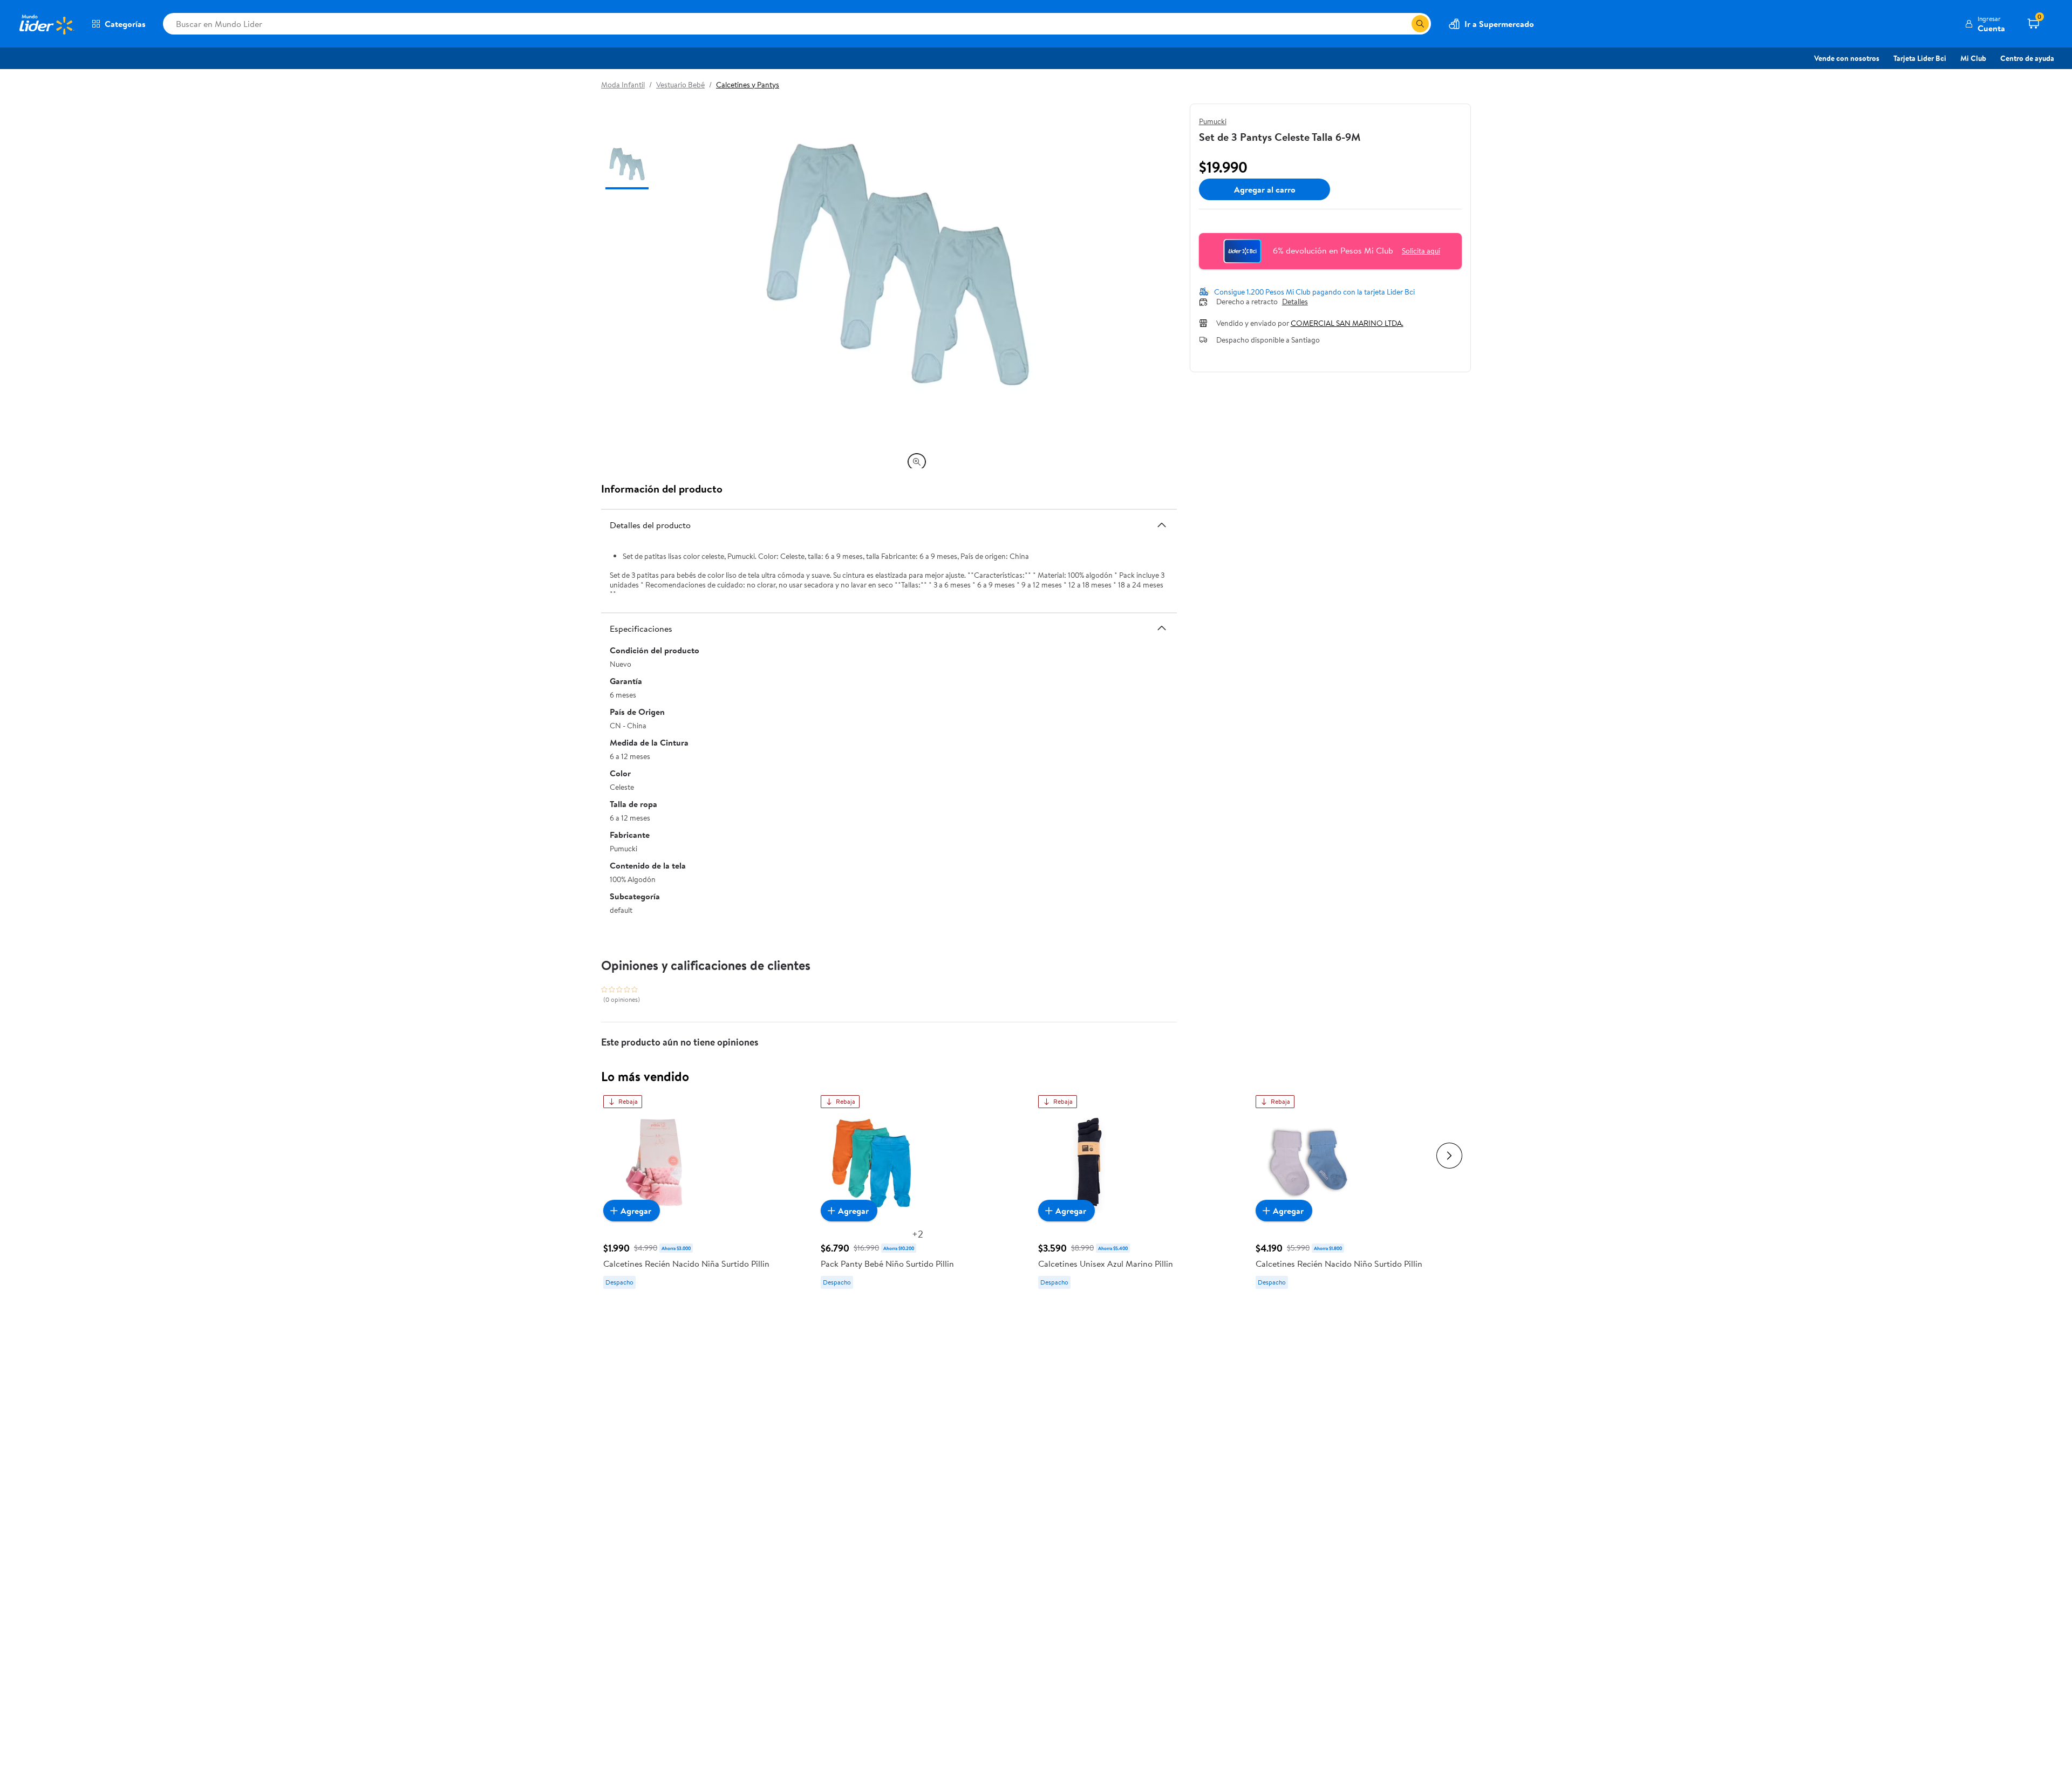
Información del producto (662, 489)
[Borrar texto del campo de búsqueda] (1403, 24)
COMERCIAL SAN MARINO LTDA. (1347, 323)
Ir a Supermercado (1499, 24)
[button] (1985, 24)
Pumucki (1213, 121)
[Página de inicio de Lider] (46, 24)
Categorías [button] (125, 24)
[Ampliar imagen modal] (917, 462)
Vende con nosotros (1847, 58)
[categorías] (1420, 24)
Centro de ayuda (2027, 58)
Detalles (1295, 302)
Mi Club (1973, 58)
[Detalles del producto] (1162, 525)
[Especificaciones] (1162, 628)
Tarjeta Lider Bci (1920, 58)
